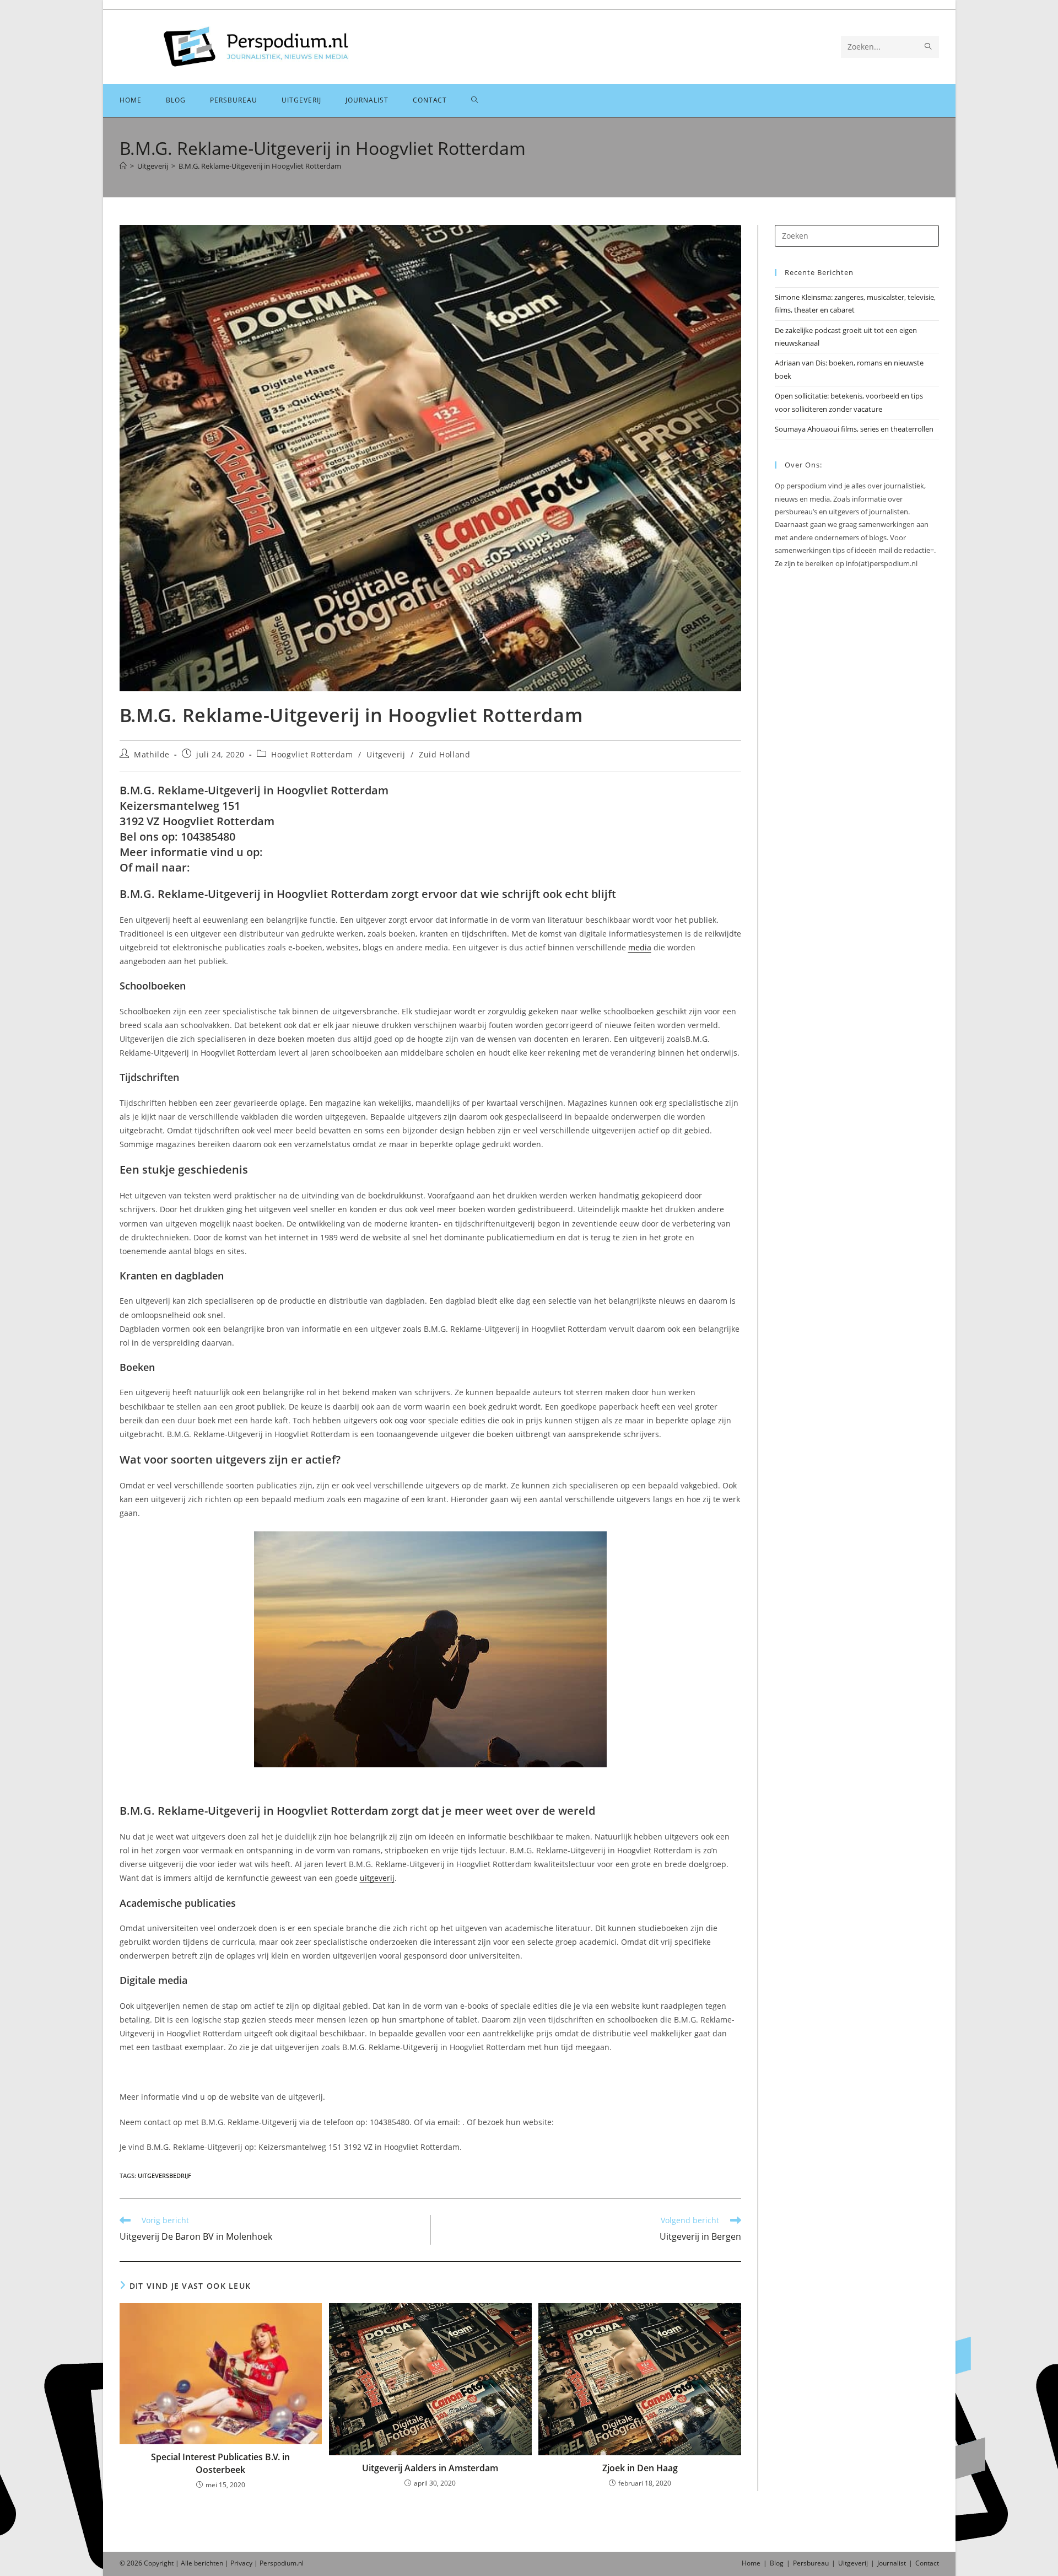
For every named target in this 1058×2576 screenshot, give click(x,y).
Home (751, 2563)
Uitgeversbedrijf (164, 2176)
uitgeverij (377, 1878)
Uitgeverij (386, 754)
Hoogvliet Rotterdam (312, 754)
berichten (209, 2563)
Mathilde (152, 754)
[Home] (123, 166)
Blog (777, 2563)
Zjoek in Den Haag (640, 2468)
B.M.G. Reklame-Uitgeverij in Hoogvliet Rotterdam (260, 166)
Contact (927, 2563)
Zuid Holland (444, 754)
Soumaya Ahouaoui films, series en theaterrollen (854, 429)
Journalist (892, 2563)
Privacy (241, 2563)
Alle (187, 2563)
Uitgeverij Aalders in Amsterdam (430, 2468)
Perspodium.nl (282, 2563)
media (640, 947)
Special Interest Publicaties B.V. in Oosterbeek (220, 2463)
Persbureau (811, 2563)
